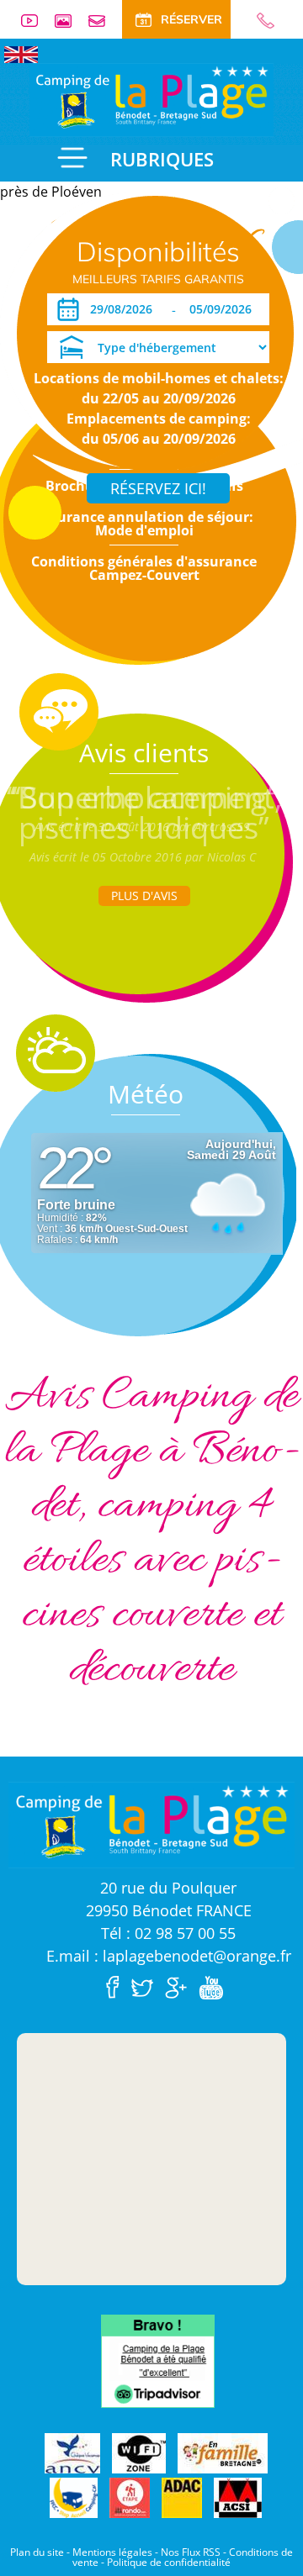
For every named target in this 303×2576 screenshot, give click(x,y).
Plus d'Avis (144, 896)
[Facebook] (117, 1986)
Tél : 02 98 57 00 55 (168, 1933)
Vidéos (36, 21)
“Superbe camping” (144, 797)
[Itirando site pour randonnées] (130, 2499)
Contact (104, 21)
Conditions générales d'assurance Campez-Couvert (144, 568)
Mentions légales (112, 2552)
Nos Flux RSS (191, 2552)
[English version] (21, 53)
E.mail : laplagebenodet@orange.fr (169, 1956)
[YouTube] (215, 1986)
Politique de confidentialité (169, 2562)
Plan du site (37, 2552)
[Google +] (180, 1986)
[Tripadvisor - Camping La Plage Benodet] (158, 2360)
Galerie (70, 21)
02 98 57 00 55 (258, 21)
